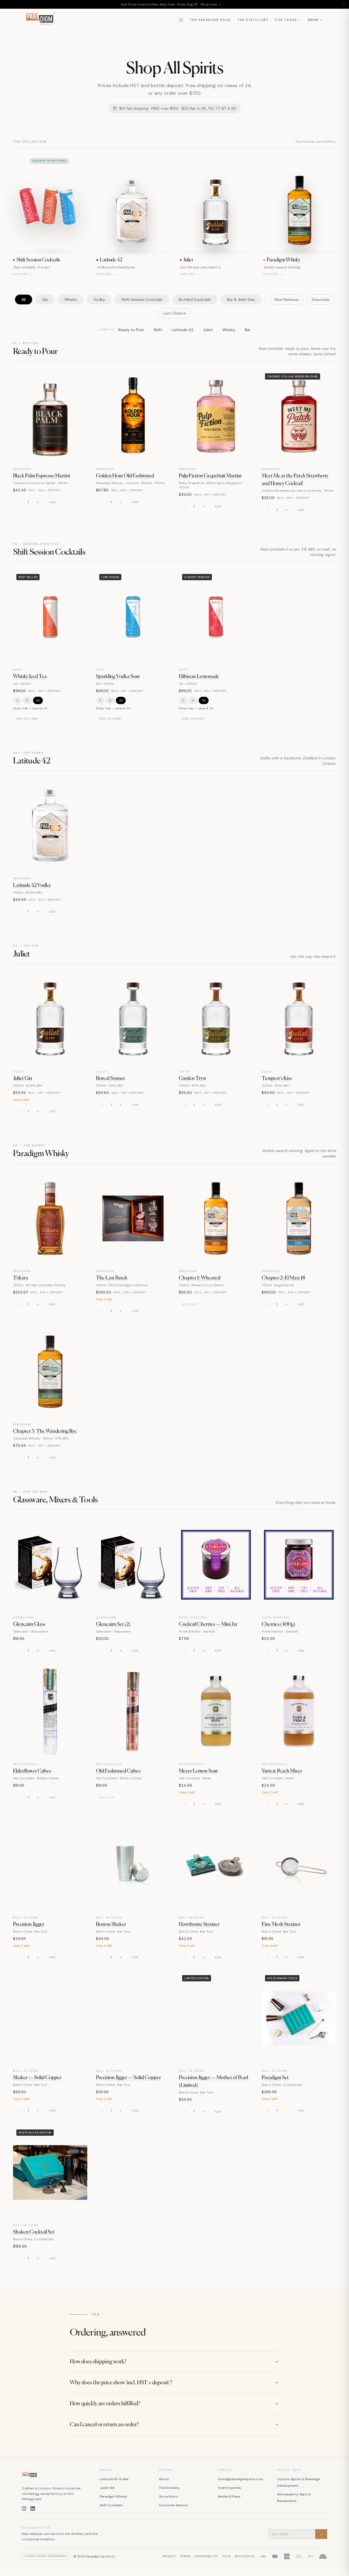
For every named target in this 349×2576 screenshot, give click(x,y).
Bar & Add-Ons (241, 300)
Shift (158, 330)
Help (226, 2556)
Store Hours (169, 2496)
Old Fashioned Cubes (118, 1771)
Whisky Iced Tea (30, 677)
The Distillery (253, 20)
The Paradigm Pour (210, 20)
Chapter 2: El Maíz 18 (283, 1278)
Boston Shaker (111, 1924)
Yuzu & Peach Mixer (282, 1771)
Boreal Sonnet (111, 1078)
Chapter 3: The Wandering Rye (45, 1431)
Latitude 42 (183, 330)
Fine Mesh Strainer (281, 1924)
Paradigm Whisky (113, 2496)
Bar (248, 330)
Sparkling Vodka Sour (118, 677)
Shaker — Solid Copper (37, 2078)
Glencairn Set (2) (113, 1624)
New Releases (287, 300)
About (164, 2479)
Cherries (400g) (279, 1624)
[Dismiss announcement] (344, 4)
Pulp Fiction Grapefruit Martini (210, 476)
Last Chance (175, 313)
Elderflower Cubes (32, 1771)
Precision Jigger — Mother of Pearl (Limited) (213, 2082)
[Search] (181, 20)
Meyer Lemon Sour (198, 1771)
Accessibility (207, 2556)
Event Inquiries (229, 2488)
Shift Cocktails (111, 2505)
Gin (45, 300)
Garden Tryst (192, 1078)
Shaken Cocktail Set (34, 2232)
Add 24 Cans (27, 719)
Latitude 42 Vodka (32, 885)
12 (27, 700)
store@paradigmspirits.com (240, 2479)
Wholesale (244, 2556)
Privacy (169, 2556)
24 (38, 700)
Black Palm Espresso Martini (42, 476)
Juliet (208, 330)
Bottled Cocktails (195, 300)
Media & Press (229, 2496)
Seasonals (321, 300)
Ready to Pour (131, 330)
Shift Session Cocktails (142, 300)
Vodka (99, 300)
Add (52, 502)
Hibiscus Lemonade (199, 677)
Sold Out (190, 1304)
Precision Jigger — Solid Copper (128, 2078)
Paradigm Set (275, 2078)
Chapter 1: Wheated (200, 1278)
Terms (185, 2556)
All (24, 300)
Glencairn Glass (29, 1624)
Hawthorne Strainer (199, 1924)
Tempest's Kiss (277, 1078)
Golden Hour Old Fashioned (125, 476)
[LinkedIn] (33, 2508)
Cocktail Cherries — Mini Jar (208, 1624)
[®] (40, 20)
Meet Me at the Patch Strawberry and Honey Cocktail (295, 480)
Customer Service (173, 2505)
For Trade (286, 20)
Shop (313, 20)
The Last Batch (112, 1278)
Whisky (71, 300)
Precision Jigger (29, 1924)
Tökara (21, 1278)
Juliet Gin (23, 1078)
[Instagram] (24, 2508)
